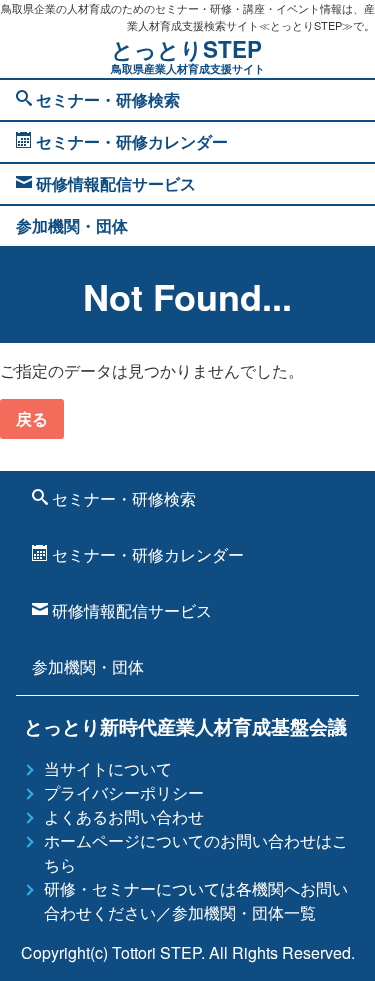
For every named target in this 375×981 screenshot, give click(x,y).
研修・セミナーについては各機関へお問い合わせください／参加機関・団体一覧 (196, 900)
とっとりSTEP (188, 54)
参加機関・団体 (72, 225)
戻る (32, 418)
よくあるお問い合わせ (124, 816)
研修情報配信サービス (114, 183)
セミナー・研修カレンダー (130, 141)
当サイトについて (108, 768)
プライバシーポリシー (124, 792)
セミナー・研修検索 (106, 99)
